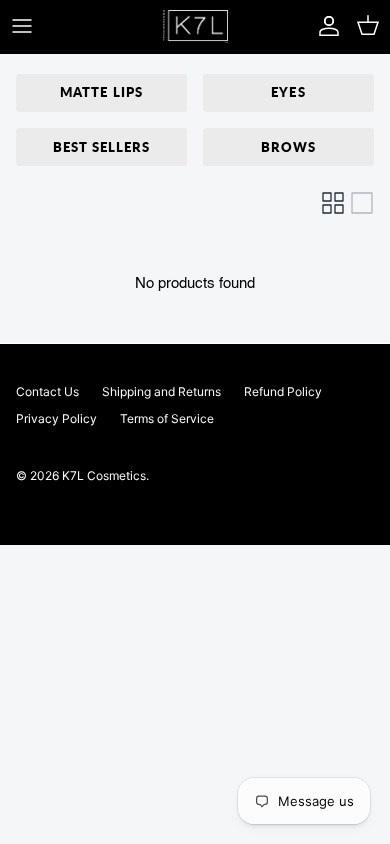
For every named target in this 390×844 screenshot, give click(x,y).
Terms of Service (167, 418)
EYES (288, 92)
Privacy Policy (56, 418)
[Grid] (333, 203)
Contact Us (47, 391)
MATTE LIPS (101, 92)
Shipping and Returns (161, 391)
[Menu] (22, 26)
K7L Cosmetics (104, 475)
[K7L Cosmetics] (195, 26)
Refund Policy (283, 391)
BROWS (288, 147)
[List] (362, 203)
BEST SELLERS (101, 147)
